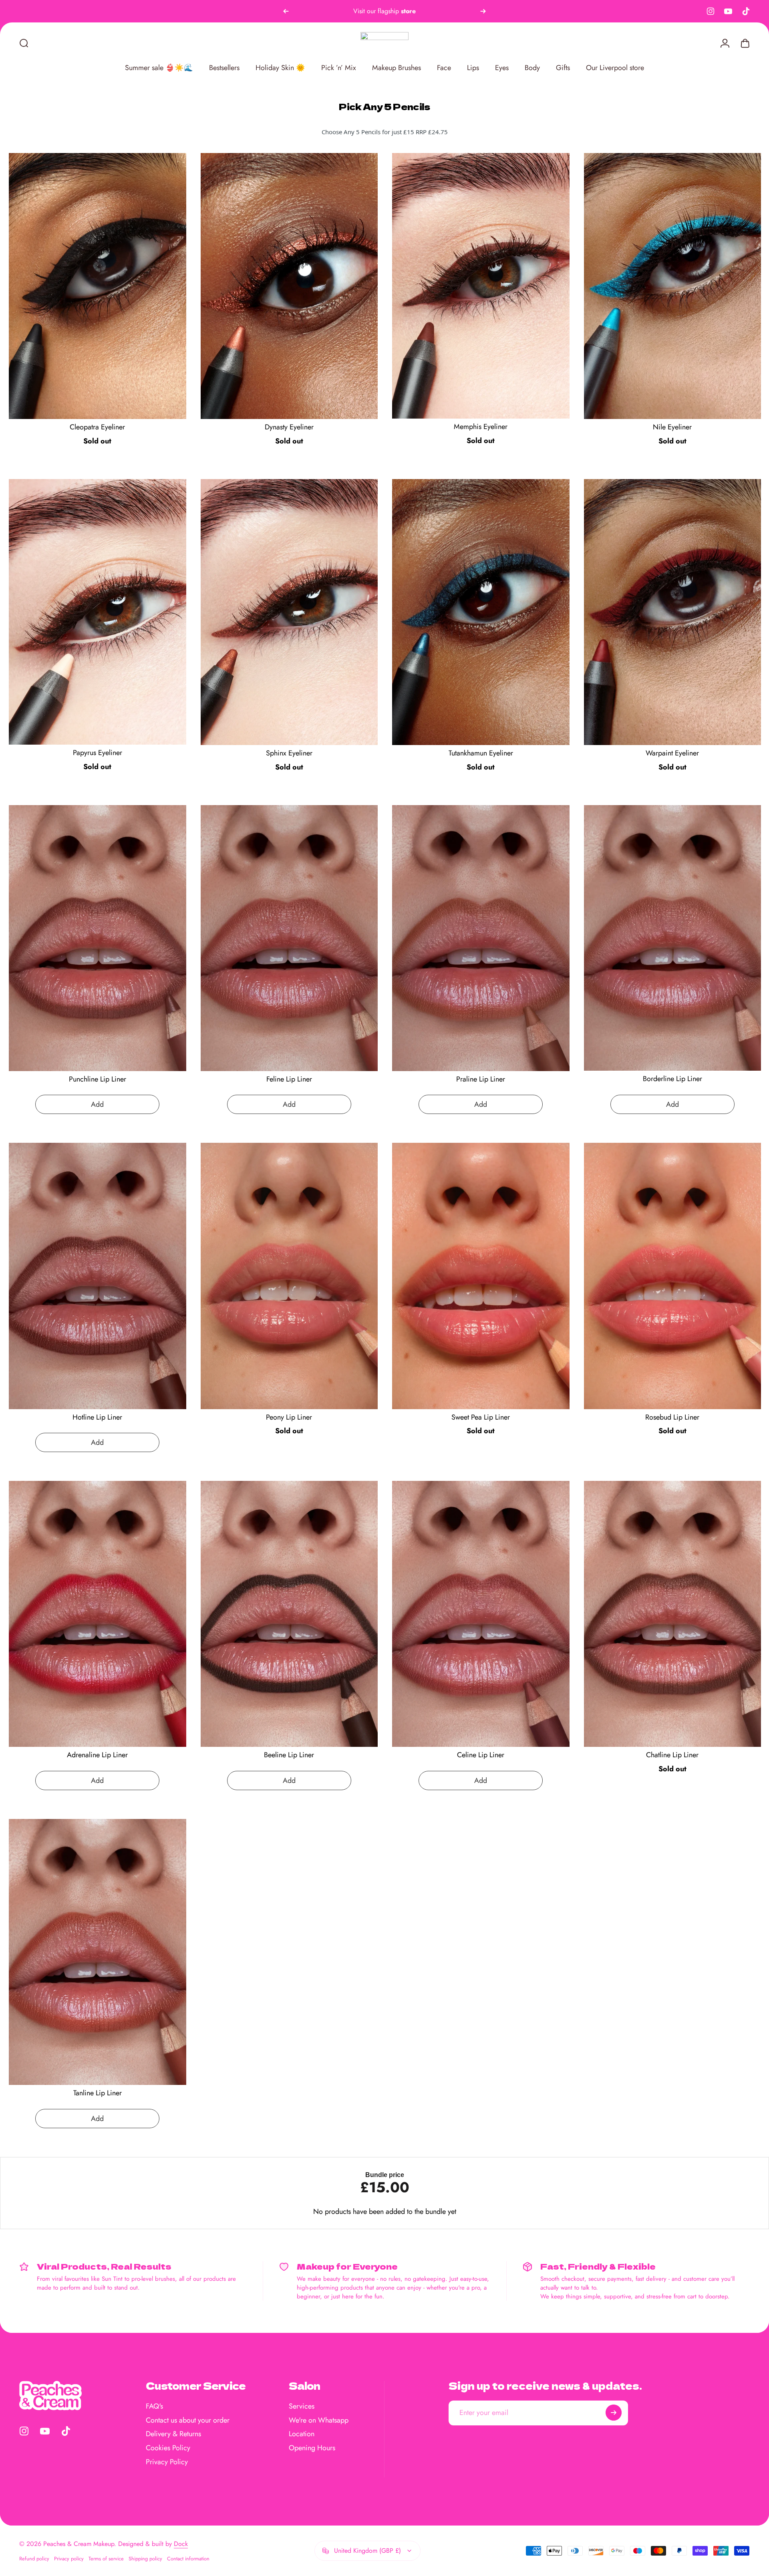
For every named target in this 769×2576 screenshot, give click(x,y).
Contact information (188, 2559)
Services (302, 2406)
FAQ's (154, 2406)
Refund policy (34, 2559)
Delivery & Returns (173, 2434)
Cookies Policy (168, 2448)
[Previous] (286, 11)
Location (302, 2434)
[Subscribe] (614, 2413)
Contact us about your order (188, 2420)
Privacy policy (69, 2559)
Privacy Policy (167, 2462)
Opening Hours (312, 2448)
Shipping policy (145, 2559)
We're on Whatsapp (319, 2420)
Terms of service (106, 2559)
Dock (181, 2544)
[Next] (483, 11)
